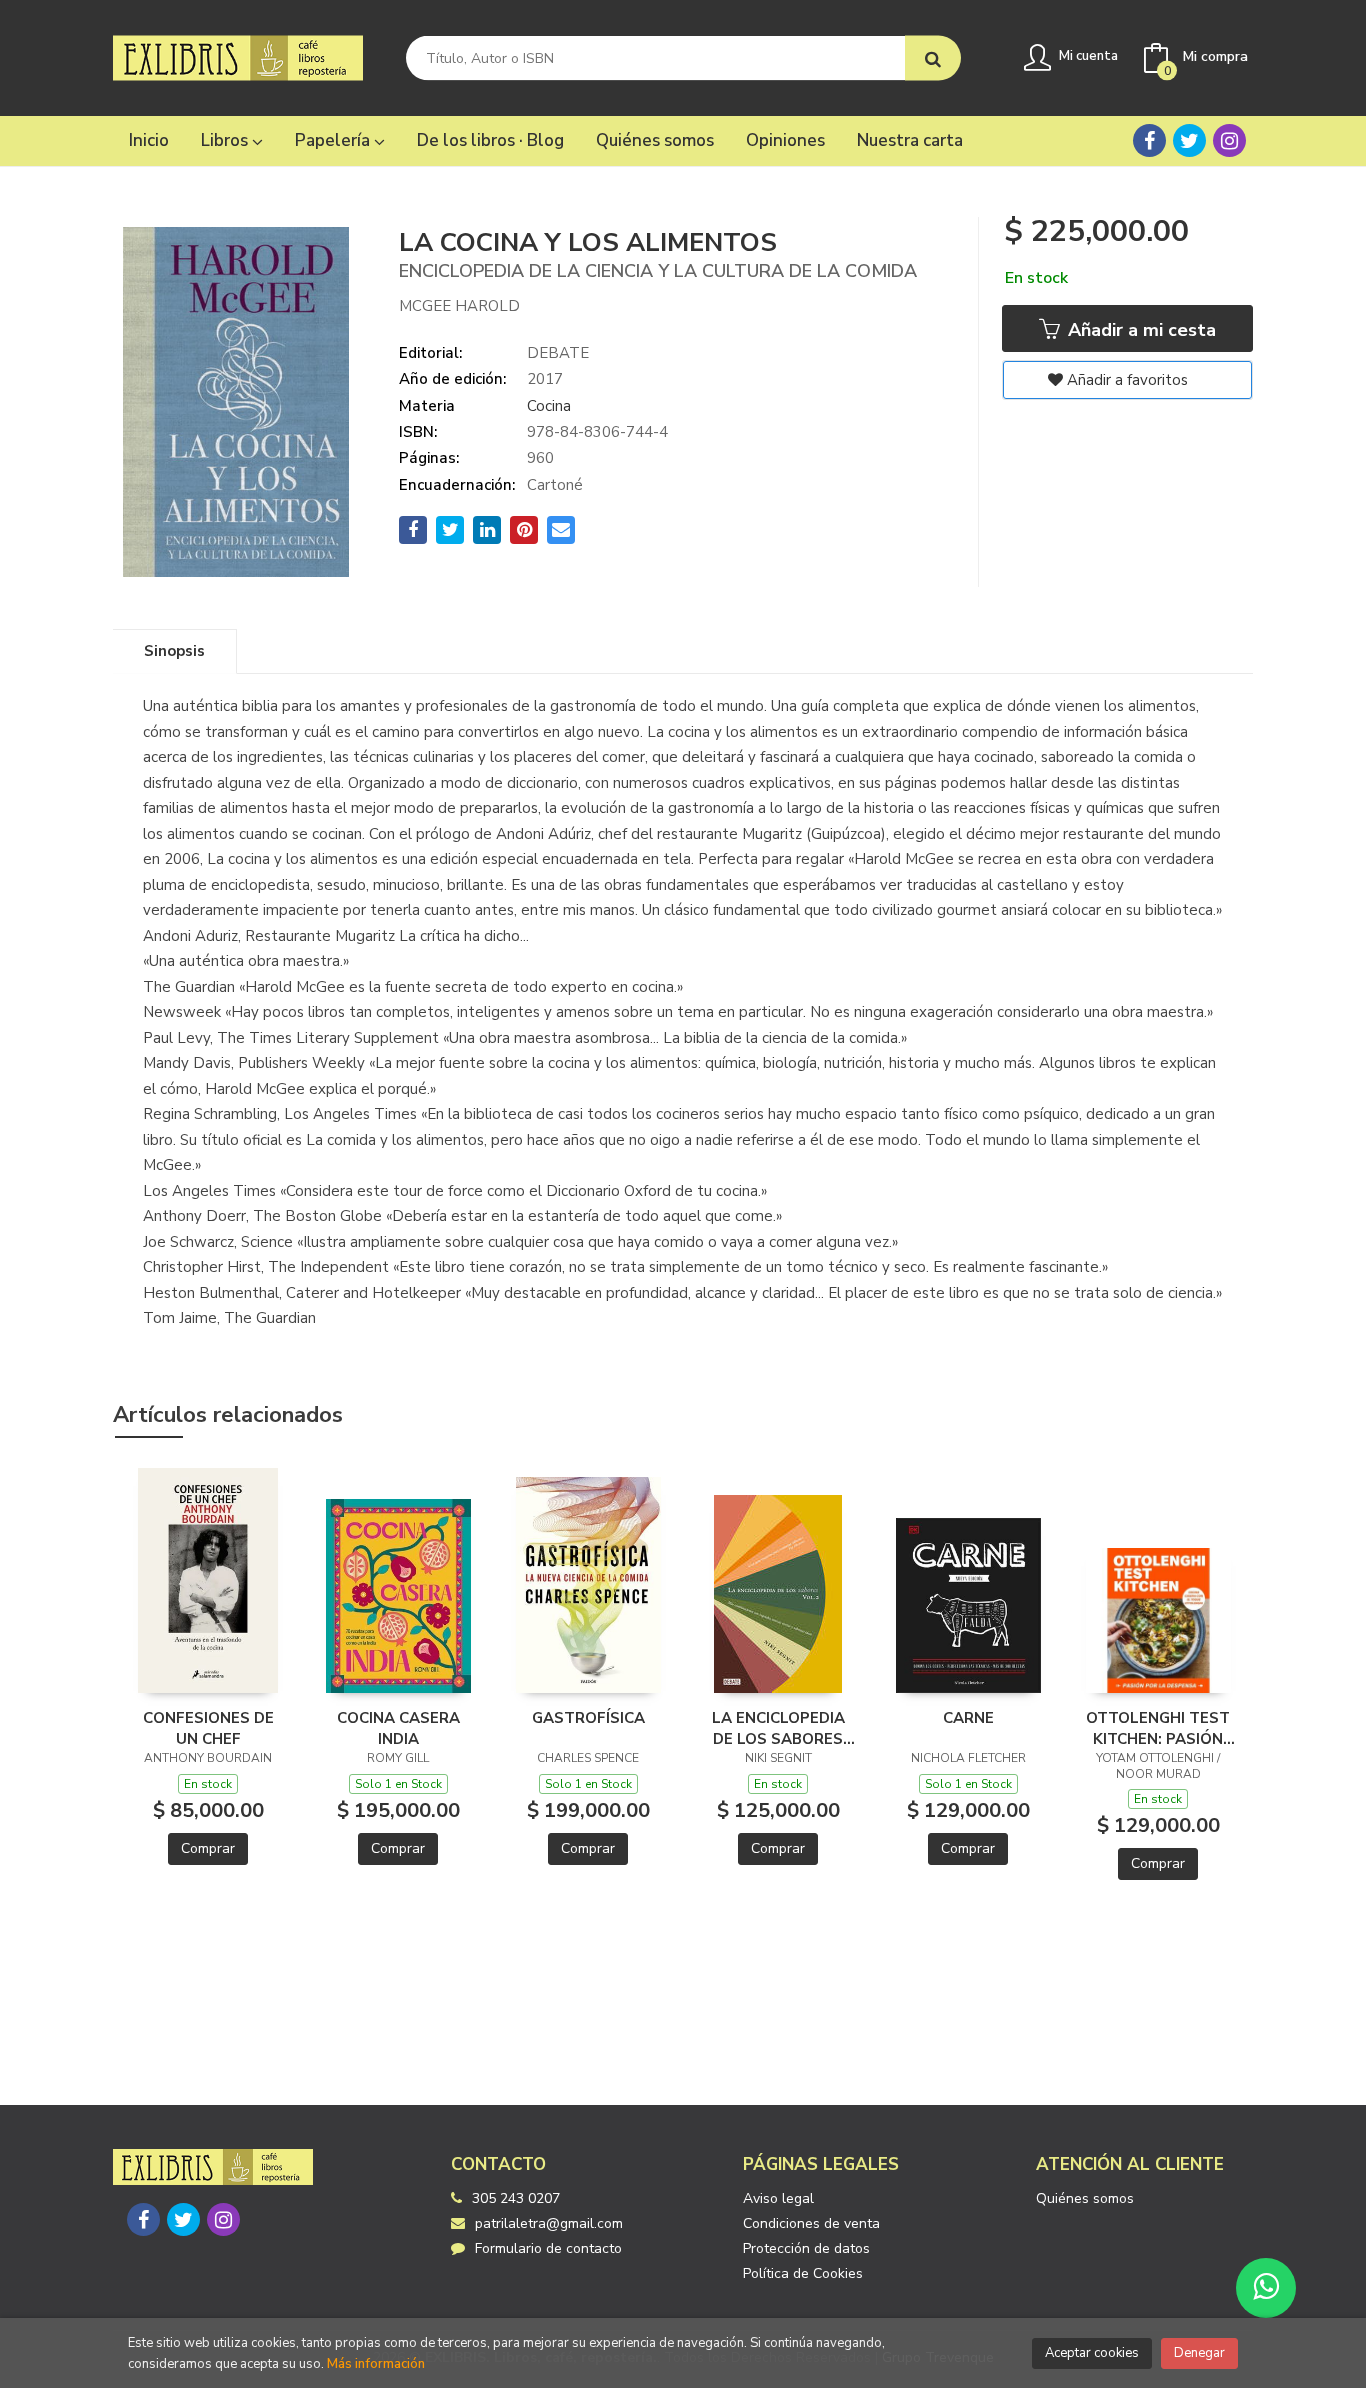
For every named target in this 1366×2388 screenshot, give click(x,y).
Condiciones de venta (811, 2223)
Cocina (549, 406)
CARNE (968, 1718)
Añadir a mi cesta (1139, 330)
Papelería (334, 140)
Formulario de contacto (548, 2248)
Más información (376, 2364)
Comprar (208, 1848)
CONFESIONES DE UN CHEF (208, 1728)
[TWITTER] (1189, 140)
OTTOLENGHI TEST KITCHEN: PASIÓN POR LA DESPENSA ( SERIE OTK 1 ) (1158, 1728)
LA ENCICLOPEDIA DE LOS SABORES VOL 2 (778, 1728)
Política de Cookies (803, 2273)
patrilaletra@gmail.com (549, 2223)
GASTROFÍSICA (588, 1718)
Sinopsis (174, 651)
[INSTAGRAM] (1229, 140)
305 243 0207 (516, 2198)
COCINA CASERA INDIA (398, 1728)
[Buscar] (933, 58)
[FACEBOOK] (1149, 140)
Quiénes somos (1085, 2198)
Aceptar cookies (1092, 2353)
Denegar (1199, 2353)
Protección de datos (806, 2248)
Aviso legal (778, 2198)
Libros (226, 140)
